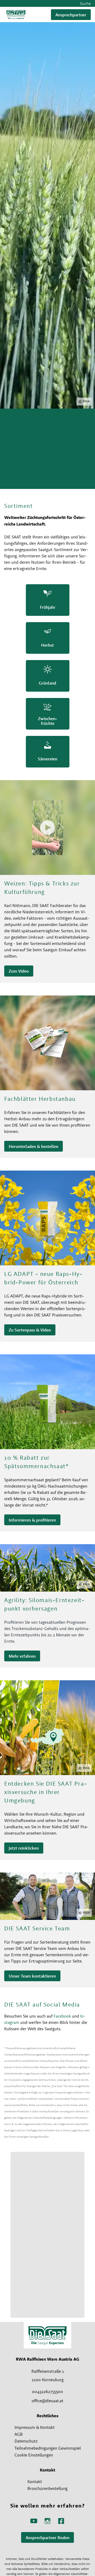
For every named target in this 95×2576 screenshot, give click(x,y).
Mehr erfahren (22, 1656)
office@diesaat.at (47, 2401)
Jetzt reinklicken (24, 1848)
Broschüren (19, 481)
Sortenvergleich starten (30, 467)
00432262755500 (47, 2391)
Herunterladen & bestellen (34, 1146)
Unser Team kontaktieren (32, 1976)
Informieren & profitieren (32, 1520)
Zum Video (19, 971)
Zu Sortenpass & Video (30, 1330)
